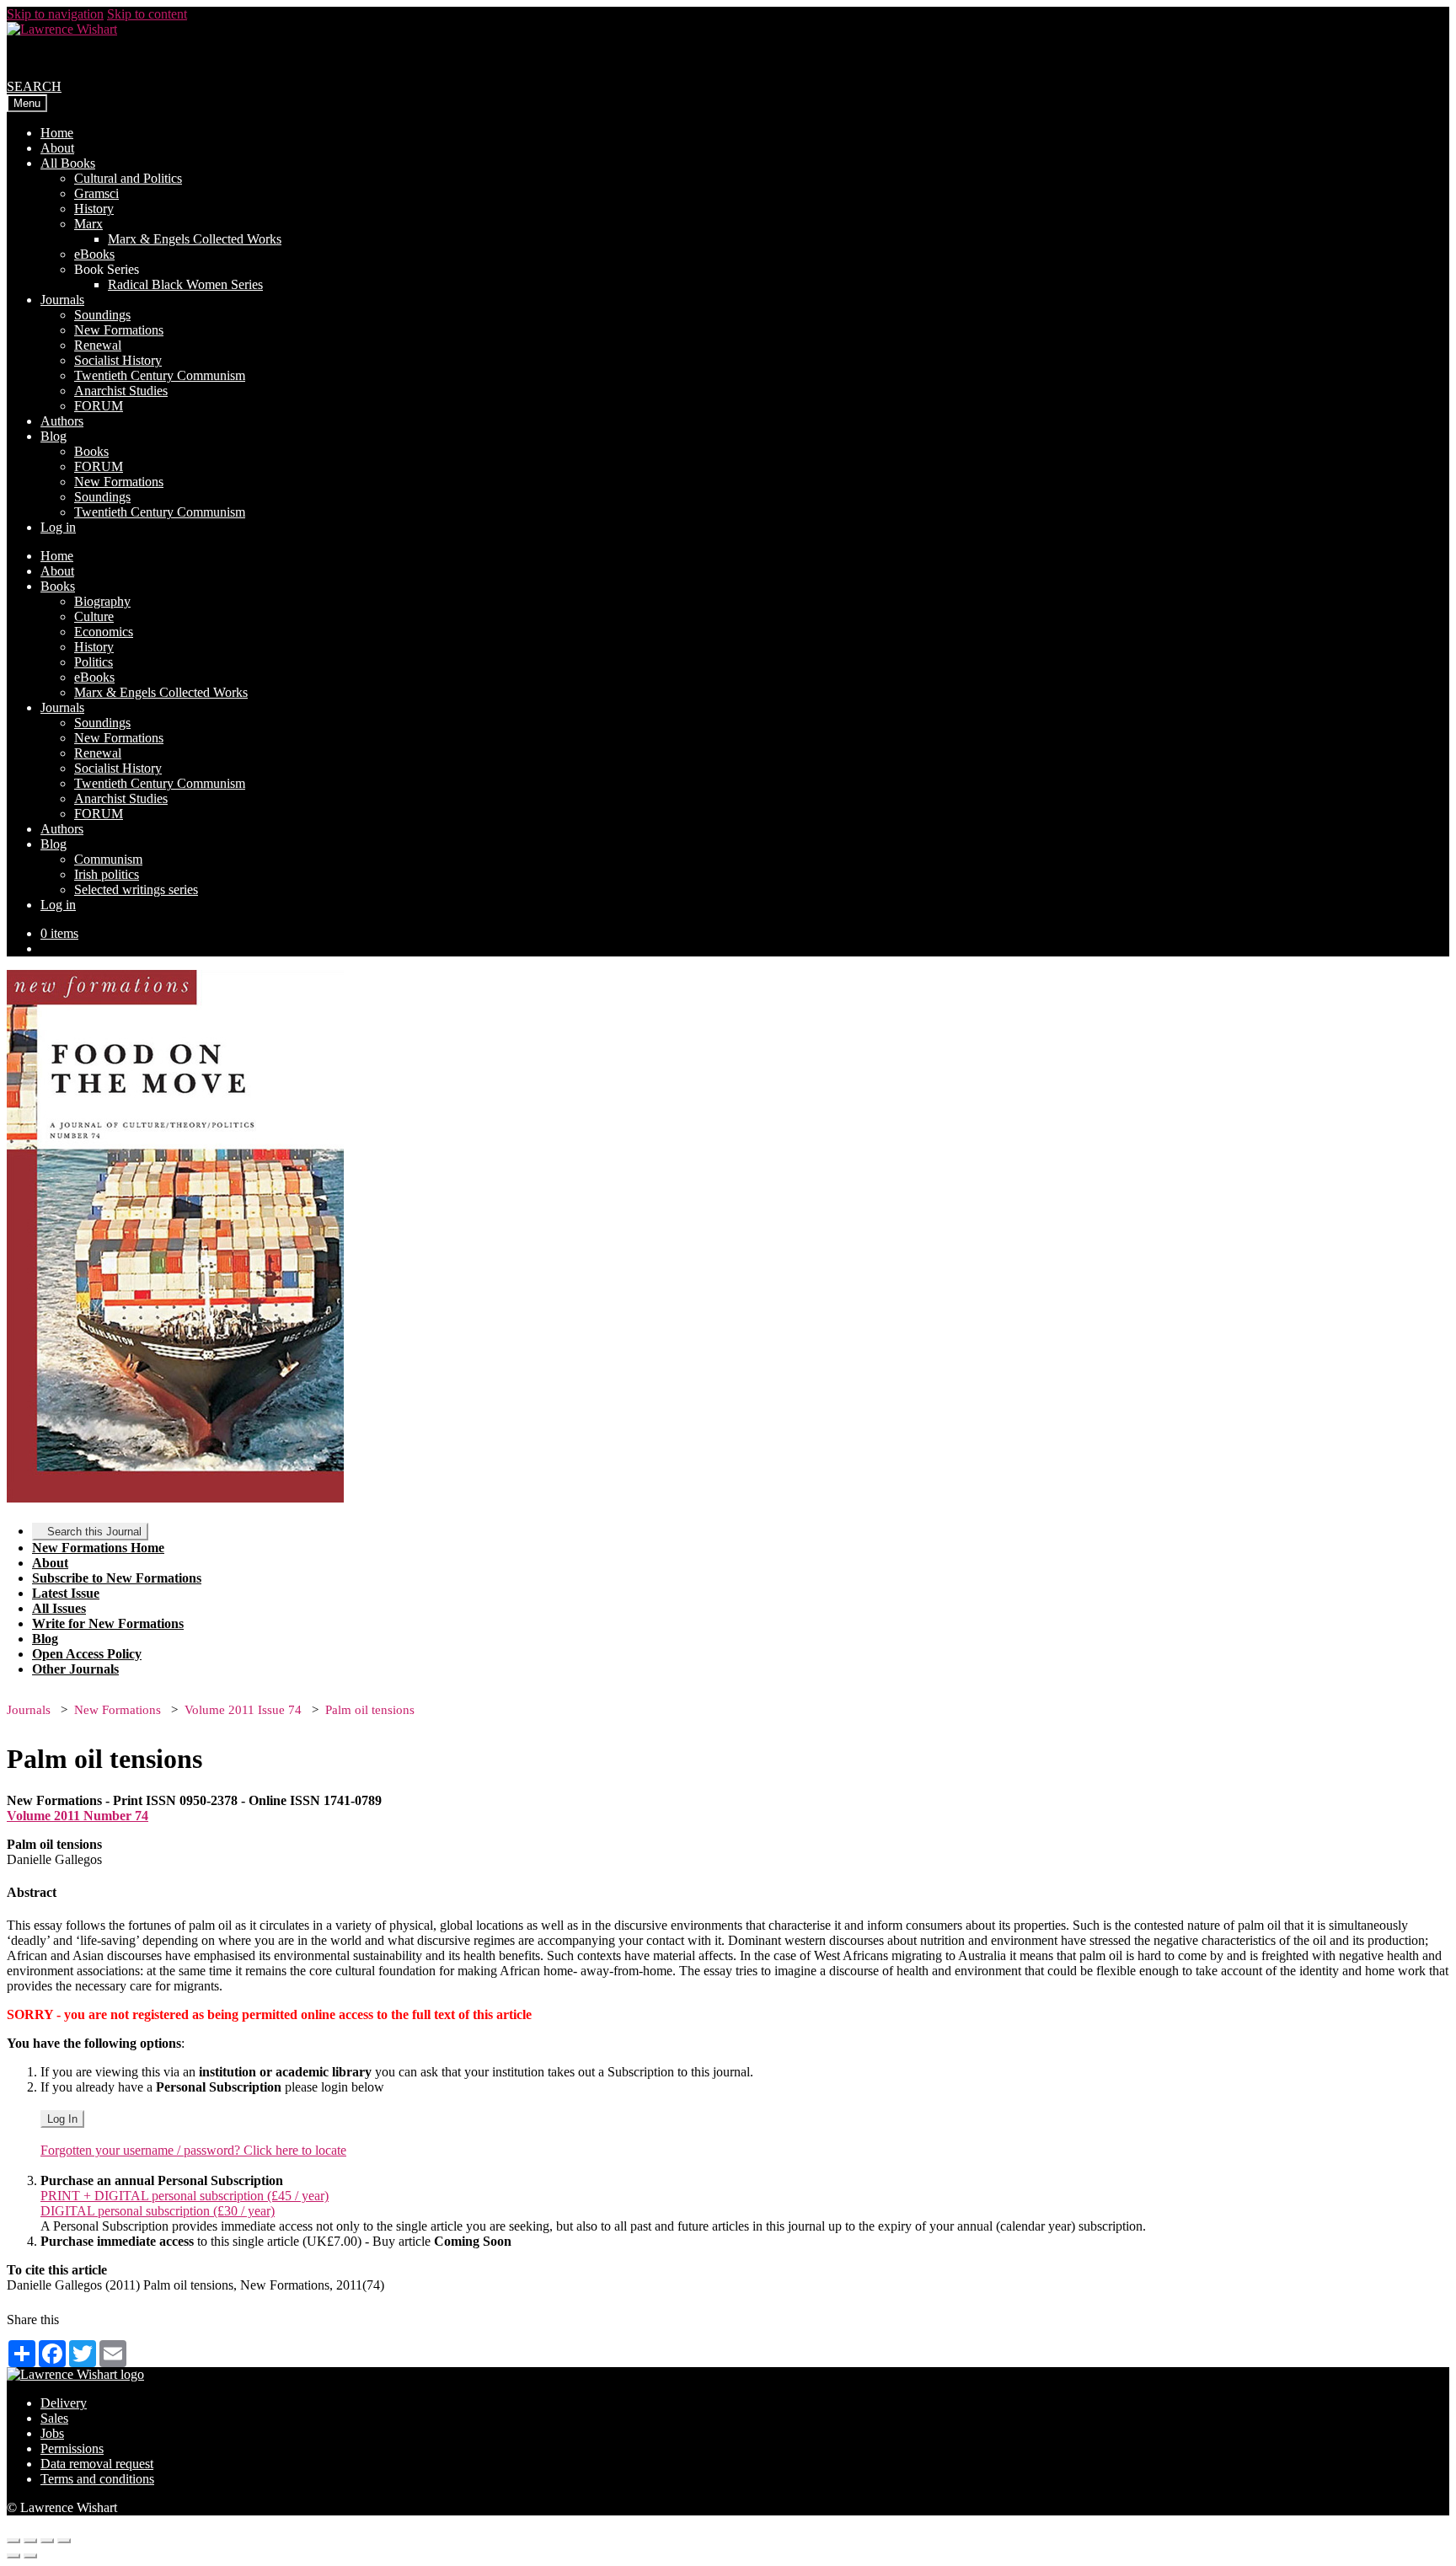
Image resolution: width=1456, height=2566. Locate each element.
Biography (102, 601)
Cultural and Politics (128, 178)
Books (91, 451)
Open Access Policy (87, 1654)
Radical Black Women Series (185, 284)
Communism (108, 859)
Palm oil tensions (370, 1710)
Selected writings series (136, 889)
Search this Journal (94, 1532)
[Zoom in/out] (64, 2541)
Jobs (52, 2433)
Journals (62, 300)
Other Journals (75, 1669)
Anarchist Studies (121, 391)
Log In (62, 2119)
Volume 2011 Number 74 (78, 1816)
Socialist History (118, 360)
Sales (54, 2418)
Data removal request (97, 2464)
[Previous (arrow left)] (13, 2556)
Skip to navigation (55, 14)
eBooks (94, 254)
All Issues (59, 1608)
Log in (58, 527)
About (57, 148)
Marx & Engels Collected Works (195, 239)
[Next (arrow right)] (30, 2556)
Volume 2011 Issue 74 (243, 1710)
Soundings (102, 315)
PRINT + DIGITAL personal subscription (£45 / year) (185, 2196)
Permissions (72, 2448)
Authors (62, 421)
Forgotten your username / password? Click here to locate (193, 2150)
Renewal (98, 345)
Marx (88, 224)
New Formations (119, 330)
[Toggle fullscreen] (47, 2541)
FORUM (99, 406)
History (94, 209)
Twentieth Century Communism (160, 375)
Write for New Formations (108, 1623)
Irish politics (107, 874)
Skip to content (147, 14)
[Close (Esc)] (13, 2541)
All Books (68, 163)
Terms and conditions (97, 2479)
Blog (54, 436)
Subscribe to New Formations (117, 1578)
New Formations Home (98, 1548)
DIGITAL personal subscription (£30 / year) (158, 2211)
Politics (94, 662)
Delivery (64, 2403)
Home (57, 133)
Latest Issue (66, 1593)
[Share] (30, 2541)
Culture (94, 616)
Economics (104, 632)
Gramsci (96, 193)
